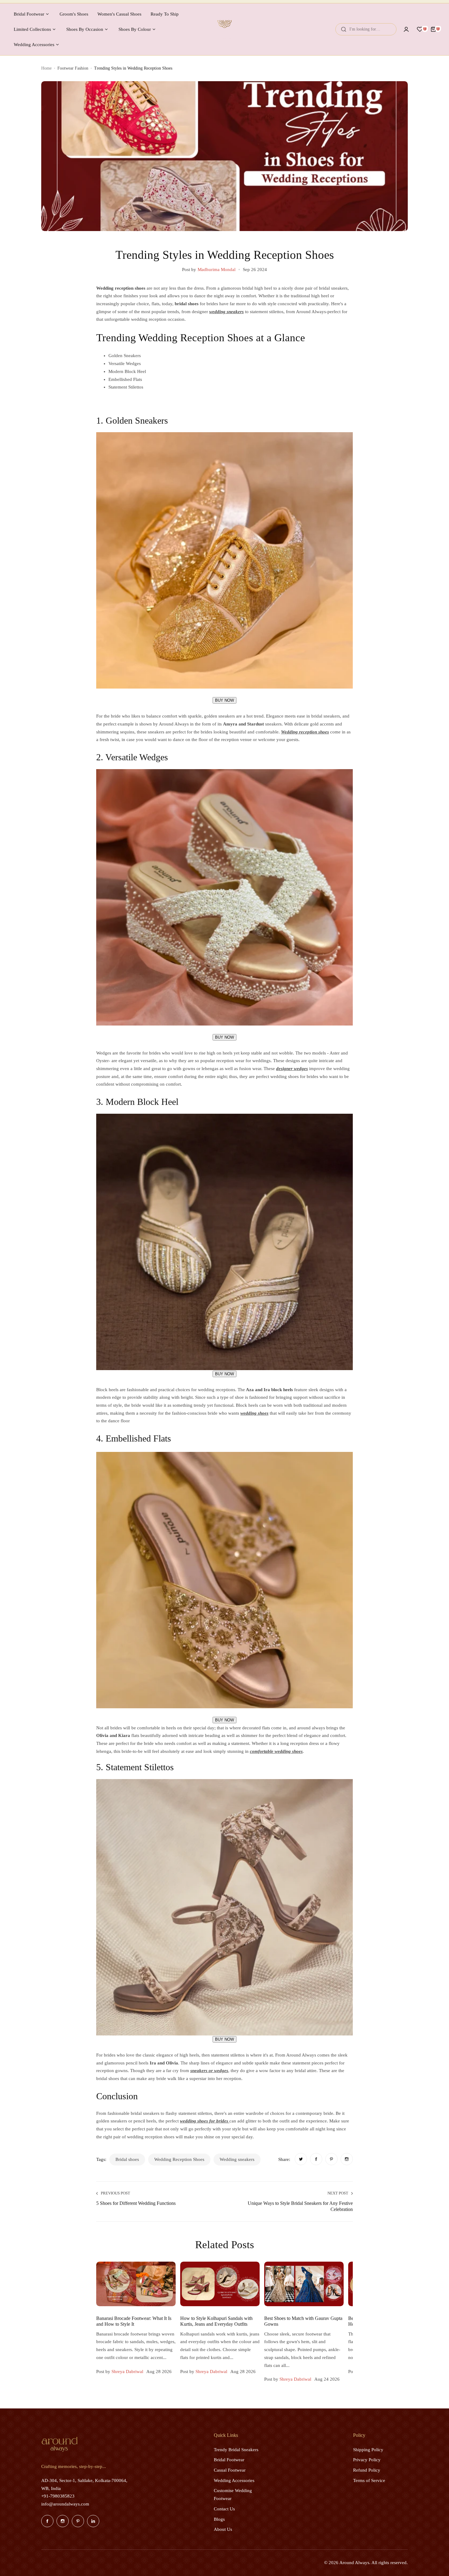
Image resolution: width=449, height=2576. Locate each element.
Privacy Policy (367, 2460)
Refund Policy (367, 2470)
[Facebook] (47, 2521)
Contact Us (224, 2509)
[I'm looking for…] (344, 29)
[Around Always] (224, 29)
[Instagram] (63, 2521)
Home (46, 68)
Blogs (219, 2519)
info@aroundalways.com (65, 2504)
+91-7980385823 (58, 2496)
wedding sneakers (237, 2159)
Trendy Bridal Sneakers (236, 2450)
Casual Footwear (230, 2470)
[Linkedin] (93, 2521)
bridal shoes (127, 2159)
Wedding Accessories (234, 2480)
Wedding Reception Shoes (179, 2159)
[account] (406, 29)
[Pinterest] (78, 2521)
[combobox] (366, 29)
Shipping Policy (368, 2450)
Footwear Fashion (73, 68)
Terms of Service (369, 2480)
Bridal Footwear (229, 2460)
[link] (301, 2159)
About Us (223, 2529)
